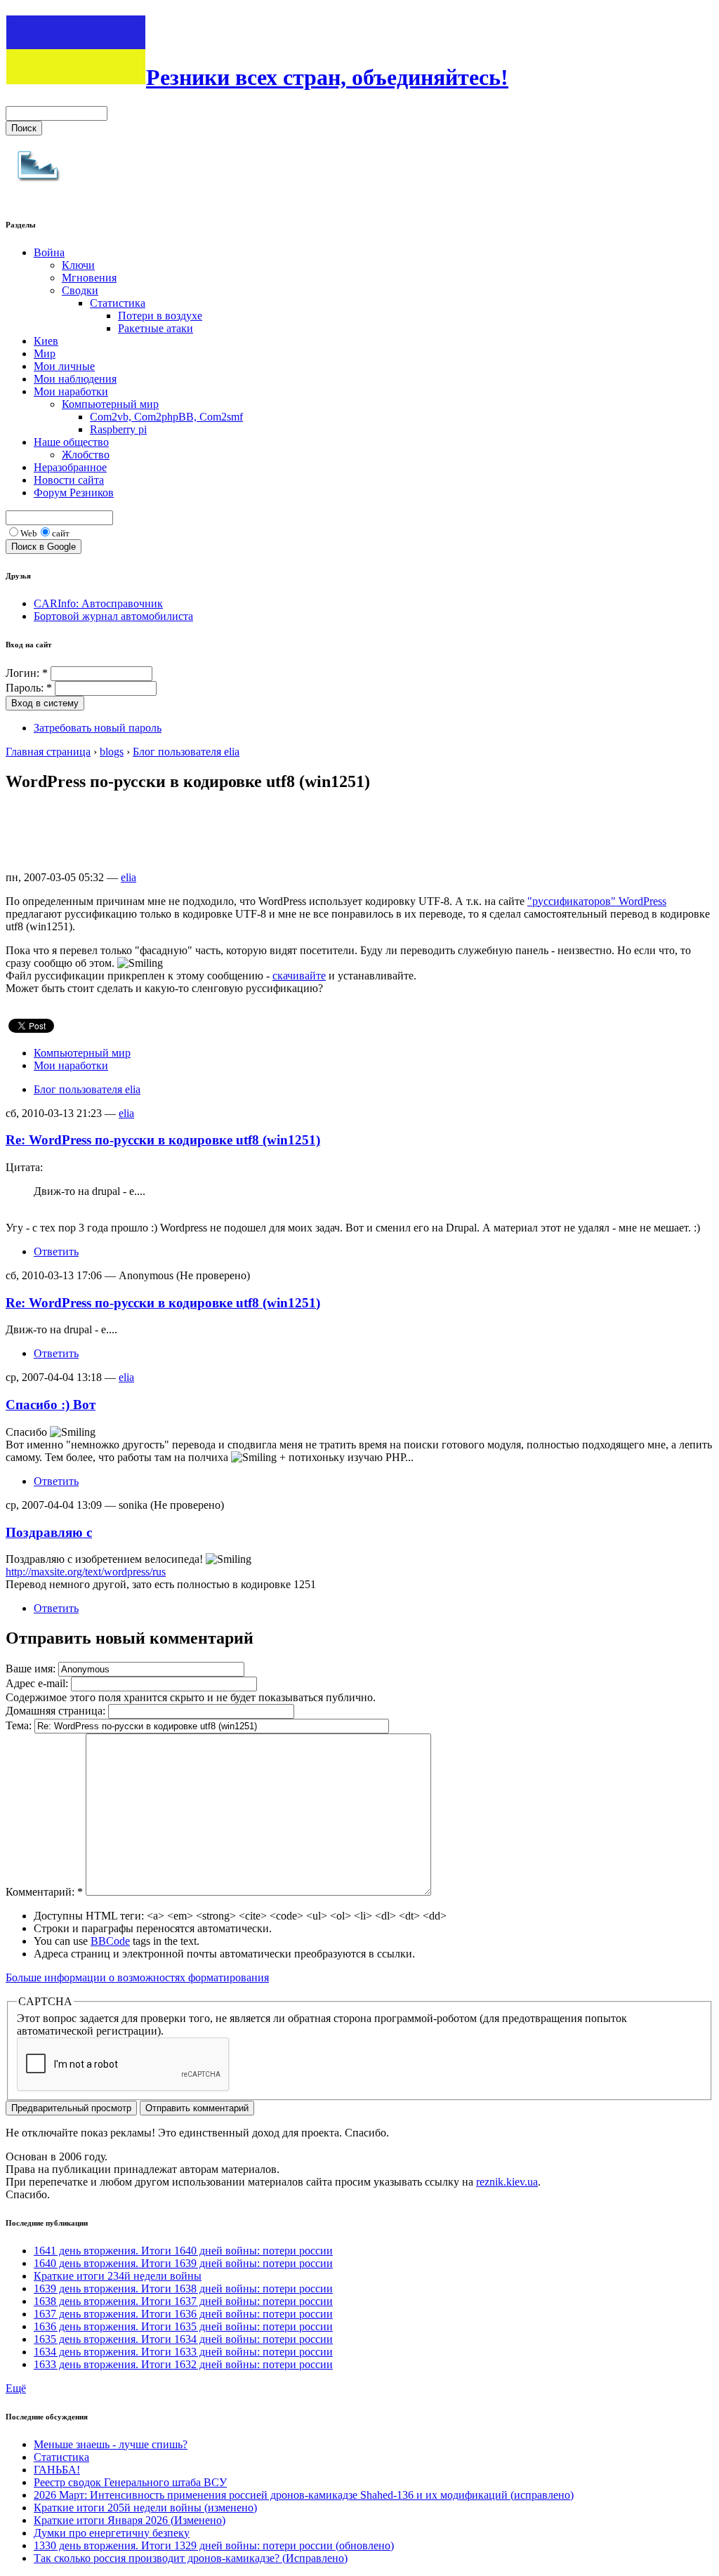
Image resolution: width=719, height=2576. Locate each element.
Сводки (80, 290)
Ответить (56, 1251)
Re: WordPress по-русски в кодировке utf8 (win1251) (163, 1140)
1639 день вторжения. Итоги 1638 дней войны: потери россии (183, 2288)
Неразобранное (70, 467)
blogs (112, 752)
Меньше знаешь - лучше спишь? (111, 2444)
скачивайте (299, 976)
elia (128, 877)
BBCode (110, 1941)
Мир (45, 354)
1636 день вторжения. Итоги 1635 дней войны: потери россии (183, 2326)
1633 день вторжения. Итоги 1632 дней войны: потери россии (183, 2364)
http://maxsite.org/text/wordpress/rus (86, 1572)
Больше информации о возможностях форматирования (137, 1977)
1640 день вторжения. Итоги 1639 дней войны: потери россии (183, 2263)
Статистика (118, 303)
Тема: (20, 1725)
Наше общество (71, 442)
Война (49, 252)
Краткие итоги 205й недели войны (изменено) (145, 2508)
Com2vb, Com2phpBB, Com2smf (166, 417)
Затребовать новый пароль (98, 728)
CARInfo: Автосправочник (98, 603)
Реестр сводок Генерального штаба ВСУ (130, 2482)
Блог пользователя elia (186, 752)
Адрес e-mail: (38, 1683)
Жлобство (86, 455)
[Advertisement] (261, 837)
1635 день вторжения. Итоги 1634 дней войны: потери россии (183, 2339)
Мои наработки (71, 391)
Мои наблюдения (75, 379)
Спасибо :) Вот (51, 1405)
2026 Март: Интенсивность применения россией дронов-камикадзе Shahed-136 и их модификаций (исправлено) (304, 2495)
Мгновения (89, 278)
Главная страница (48, 752)
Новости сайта (69, 480)
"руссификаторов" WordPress (597, 901)
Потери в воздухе (160, 316)
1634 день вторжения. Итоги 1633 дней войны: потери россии (183, 2352)
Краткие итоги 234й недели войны (118, 2276)
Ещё (16, 2388)
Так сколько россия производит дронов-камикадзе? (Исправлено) (191, 2558)
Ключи (78, 265)
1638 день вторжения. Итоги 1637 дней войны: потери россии (183, 2301)
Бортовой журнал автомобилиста (113, 616)
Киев (46, 341)
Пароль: (29, 688)
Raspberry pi (118, 429)
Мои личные (64, 366)
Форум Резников (74, 493)
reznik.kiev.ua (507, 2182)
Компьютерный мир (110, 404)
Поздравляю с (49, 1532)
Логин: (27, 673)
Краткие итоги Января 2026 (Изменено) (130, 2520)
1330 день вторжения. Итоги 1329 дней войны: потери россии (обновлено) (214, 2545)
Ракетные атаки (156, 328)
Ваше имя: (32, 1669)
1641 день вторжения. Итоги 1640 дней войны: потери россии (183, 2251)
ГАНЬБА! (57, 2470)
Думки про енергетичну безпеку (112, 2533)
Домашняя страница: (57, 1711)
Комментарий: (44, 1892)
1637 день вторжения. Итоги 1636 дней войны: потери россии (183, 2314)
